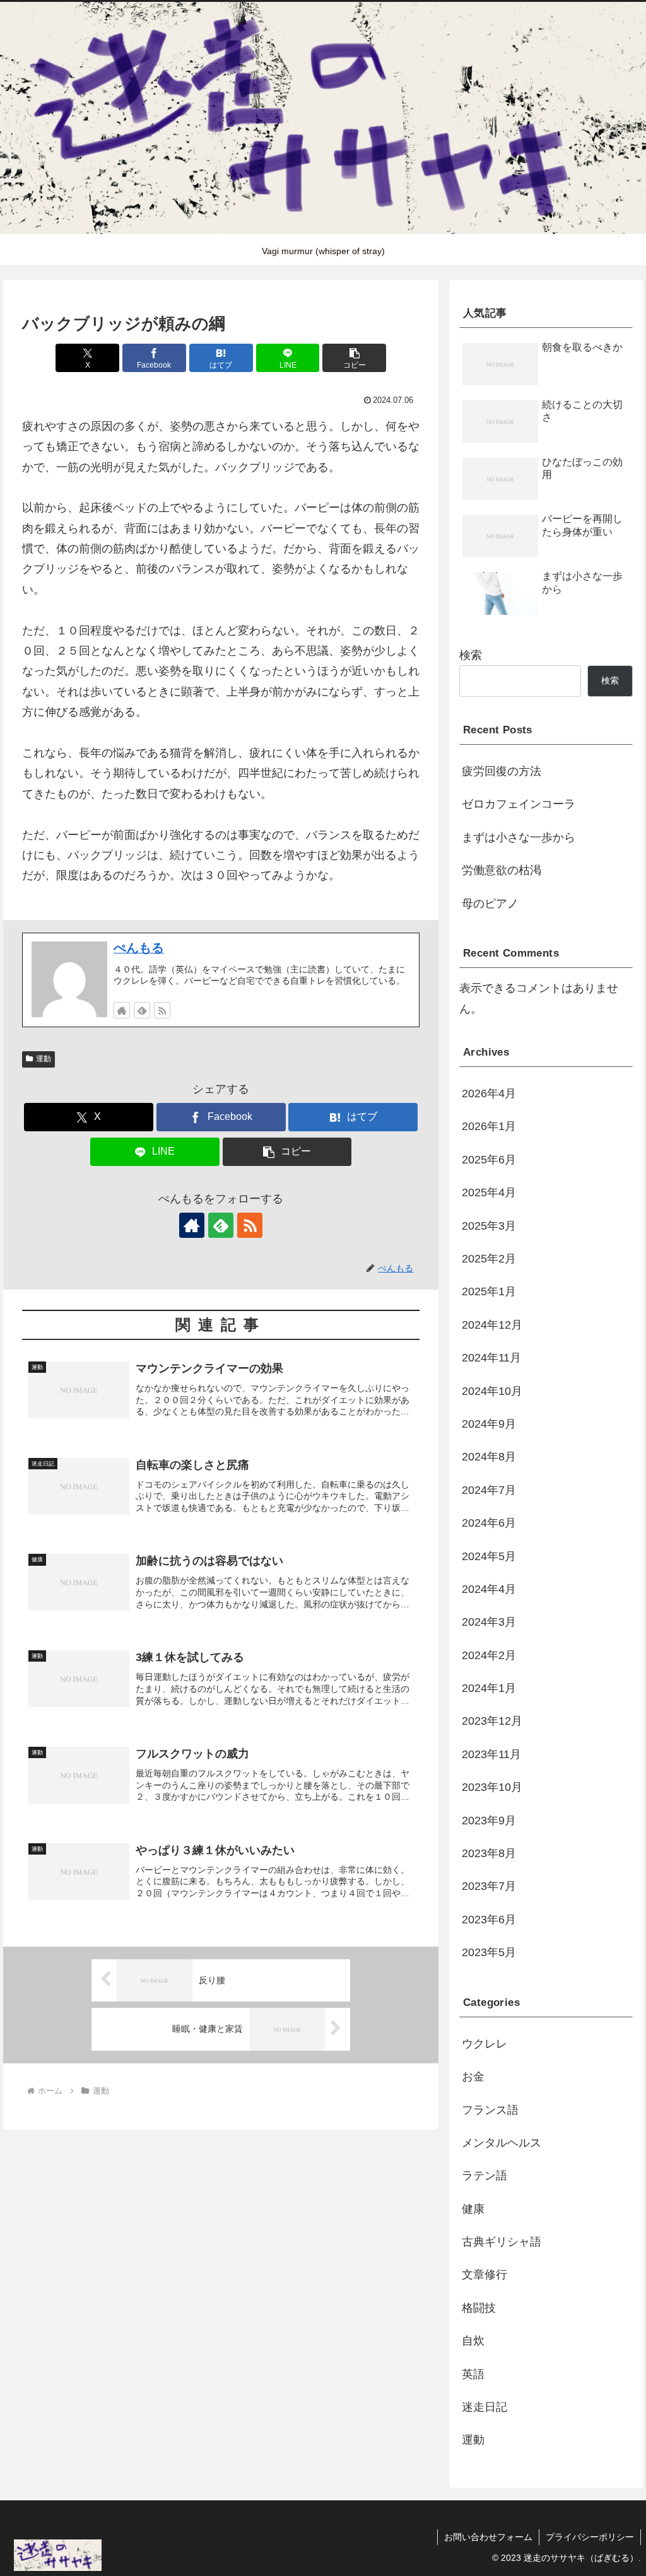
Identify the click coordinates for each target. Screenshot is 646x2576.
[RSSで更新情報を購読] (162, 1010)
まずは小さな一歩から (519, 837)
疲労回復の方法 (502, 771)
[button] (354, 358)
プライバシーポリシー (590, 2537)
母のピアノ (490, 904)
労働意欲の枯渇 (502, 870)
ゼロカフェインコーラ (519, 804)
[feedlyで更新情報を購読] (142, 1010)
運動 (44, 1059)
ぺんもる (139, 948)
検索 (471, 655)
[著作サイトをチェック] (122, 1010)
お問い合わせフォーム (488, 2537)
